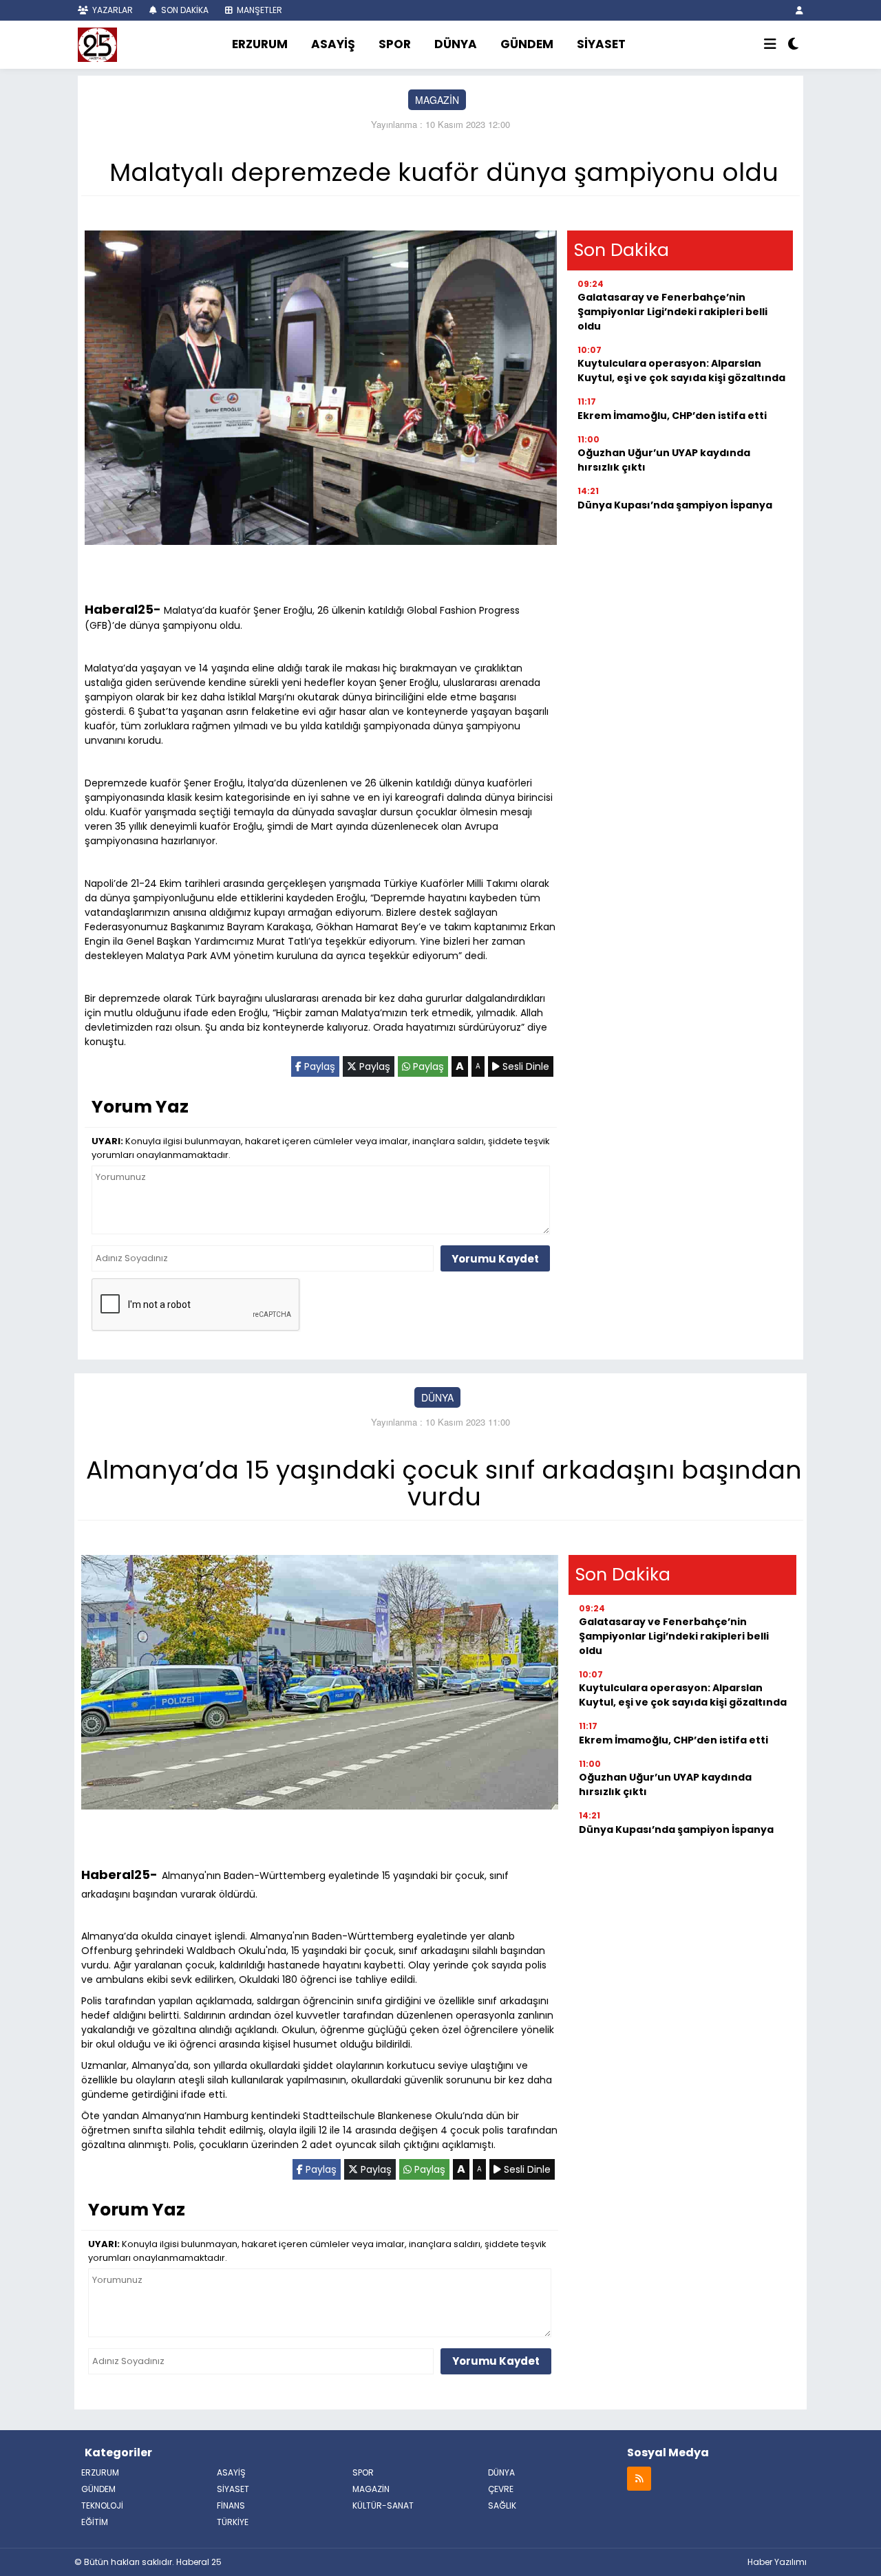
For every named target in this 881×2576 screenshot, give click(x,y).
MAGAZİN (437, 100)
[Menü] (770, 45)
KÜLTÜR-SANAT (383, 2505)
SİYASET (601, 44)
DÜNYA (456, 44)
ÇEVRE (501, 2489)
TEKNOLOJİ (102, 2505)
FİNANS (231, 2505)
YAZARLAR (112, 10)
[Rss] (639, 2478)
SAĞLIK (502, 2505)
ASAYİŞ (333, 44)
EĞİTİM (95, 2522)
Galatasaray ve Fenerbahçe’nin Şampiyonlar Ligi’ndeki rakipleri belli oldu (672, 312)
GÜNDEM (527, 44)
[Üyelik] (799, 10)
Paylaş (318, 1066)
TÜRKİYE (233, 2522)
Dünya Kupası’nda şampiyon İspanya (675, 505)
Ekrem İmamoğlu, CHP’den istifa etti (672, 416)
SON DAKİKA (184, 10)
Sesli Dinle (524, 1066)
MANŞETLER (258, 10)
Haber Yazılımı (777, 2562)
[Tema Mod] (793, 45)
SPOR (395, 44)
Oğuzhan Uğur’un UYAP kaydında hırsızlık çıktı (664, 460)
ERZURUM (260, 44)
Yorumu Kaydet (495, 1259)
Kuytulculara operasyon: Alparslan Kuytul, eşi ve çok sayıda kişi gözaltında (681, 371)
